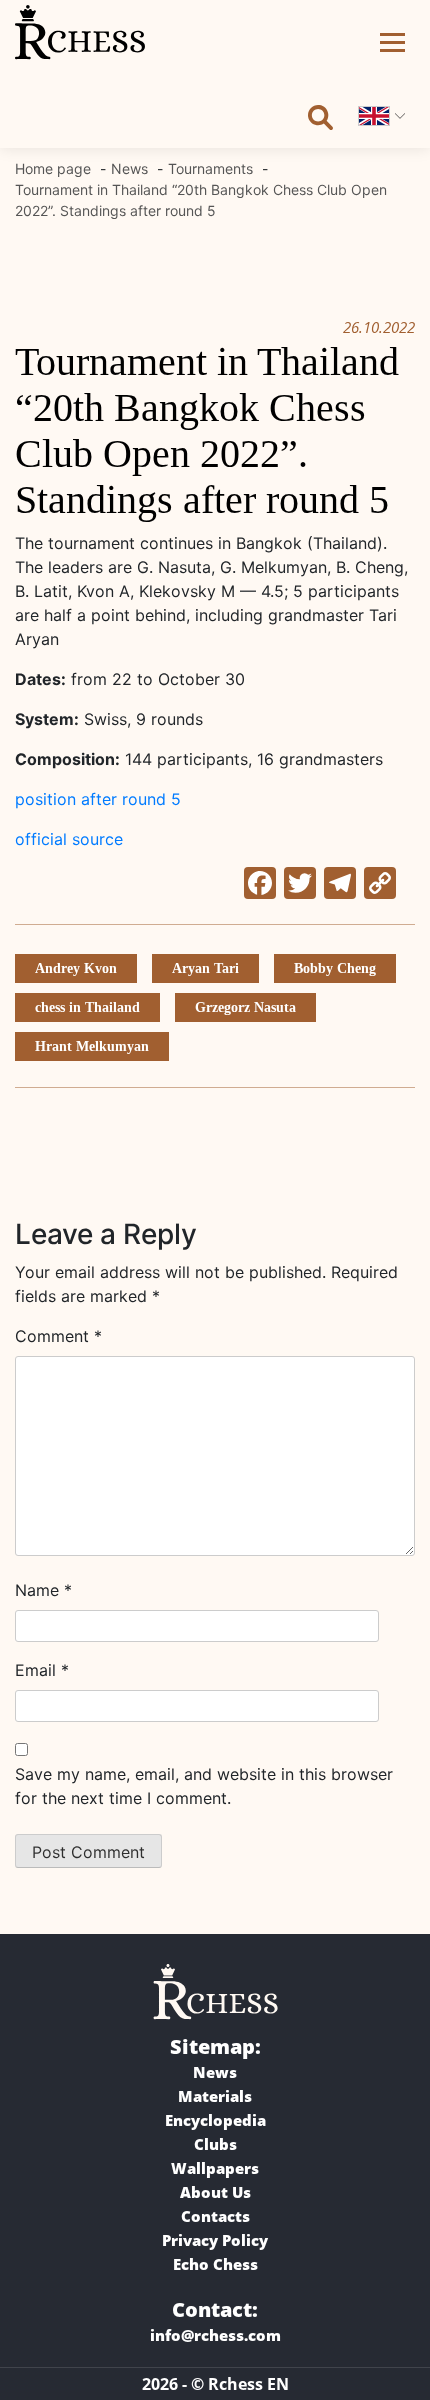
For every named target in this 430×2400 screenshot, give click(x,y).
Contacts (215, 2216)
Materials (215, 2096)
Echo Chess (215, 2264)
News (215, 2072)
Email (42, 1670)
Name (43, 1590)
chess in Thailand (87, 1007)
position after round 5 (98, 799)
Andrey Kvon (76, 968)
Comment (58, 1336)
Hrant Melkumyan (92, 1046)
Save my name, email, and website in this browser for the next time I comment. (204, 1786)
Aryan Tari (205, 968)
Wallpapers (215, 2168)
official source (69, 839)
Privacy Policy (215, 2240)
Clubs (215, 2144)
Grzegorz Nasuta (245, 1007)
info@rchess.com (215, 2335)
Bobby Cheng (335, 968)
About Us (215, 2192)
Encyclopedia (215, 2120)
